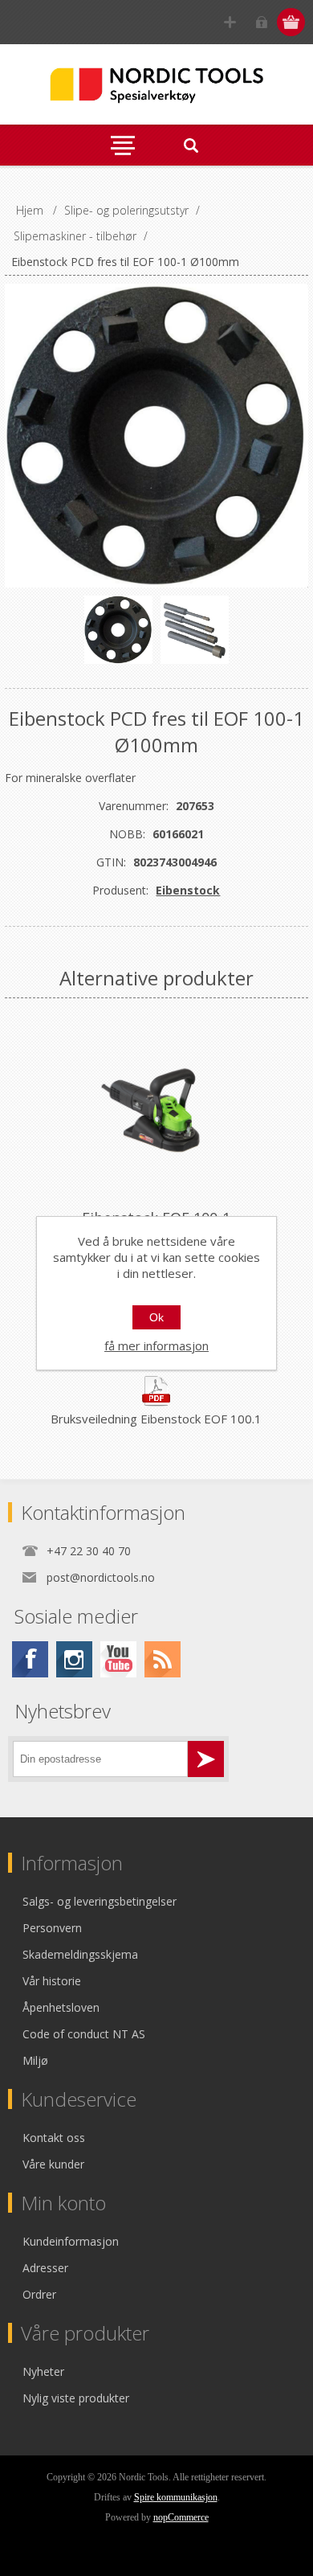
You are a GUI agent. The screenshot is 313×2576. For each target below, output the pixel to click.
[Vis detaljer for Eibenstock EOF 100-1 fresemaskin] (156, 1110)
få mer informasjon (156, 1345)
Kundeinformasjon (71, 2241)
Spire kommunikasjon (176, 2497)
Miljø (35, 2060)
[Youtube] (118, 1659)
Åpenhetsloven (61, 2007)
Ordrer (39, 2294)
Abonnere (206, 1759)
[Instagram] (74, 1659)
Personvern (52, 1928)
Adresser (45, 2268)
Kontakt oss (54, 2138)
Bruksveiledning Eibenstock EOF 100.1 (156, 1419)
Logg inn (261, 22)
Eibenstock (188, 890)
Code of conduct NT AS (84, 2034)
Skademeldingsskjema (80, 1954)
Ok (156, 1317)
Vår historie (52, 1981)
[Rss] (163, 1659)
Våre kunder (53, 2164)
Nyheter (43, 2371)
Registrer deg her (230, 22)
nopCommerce (181, 2517)
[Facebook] (30, 1659)
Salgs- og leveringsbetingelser (100, 1901)
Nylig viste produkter (76, 2398)
